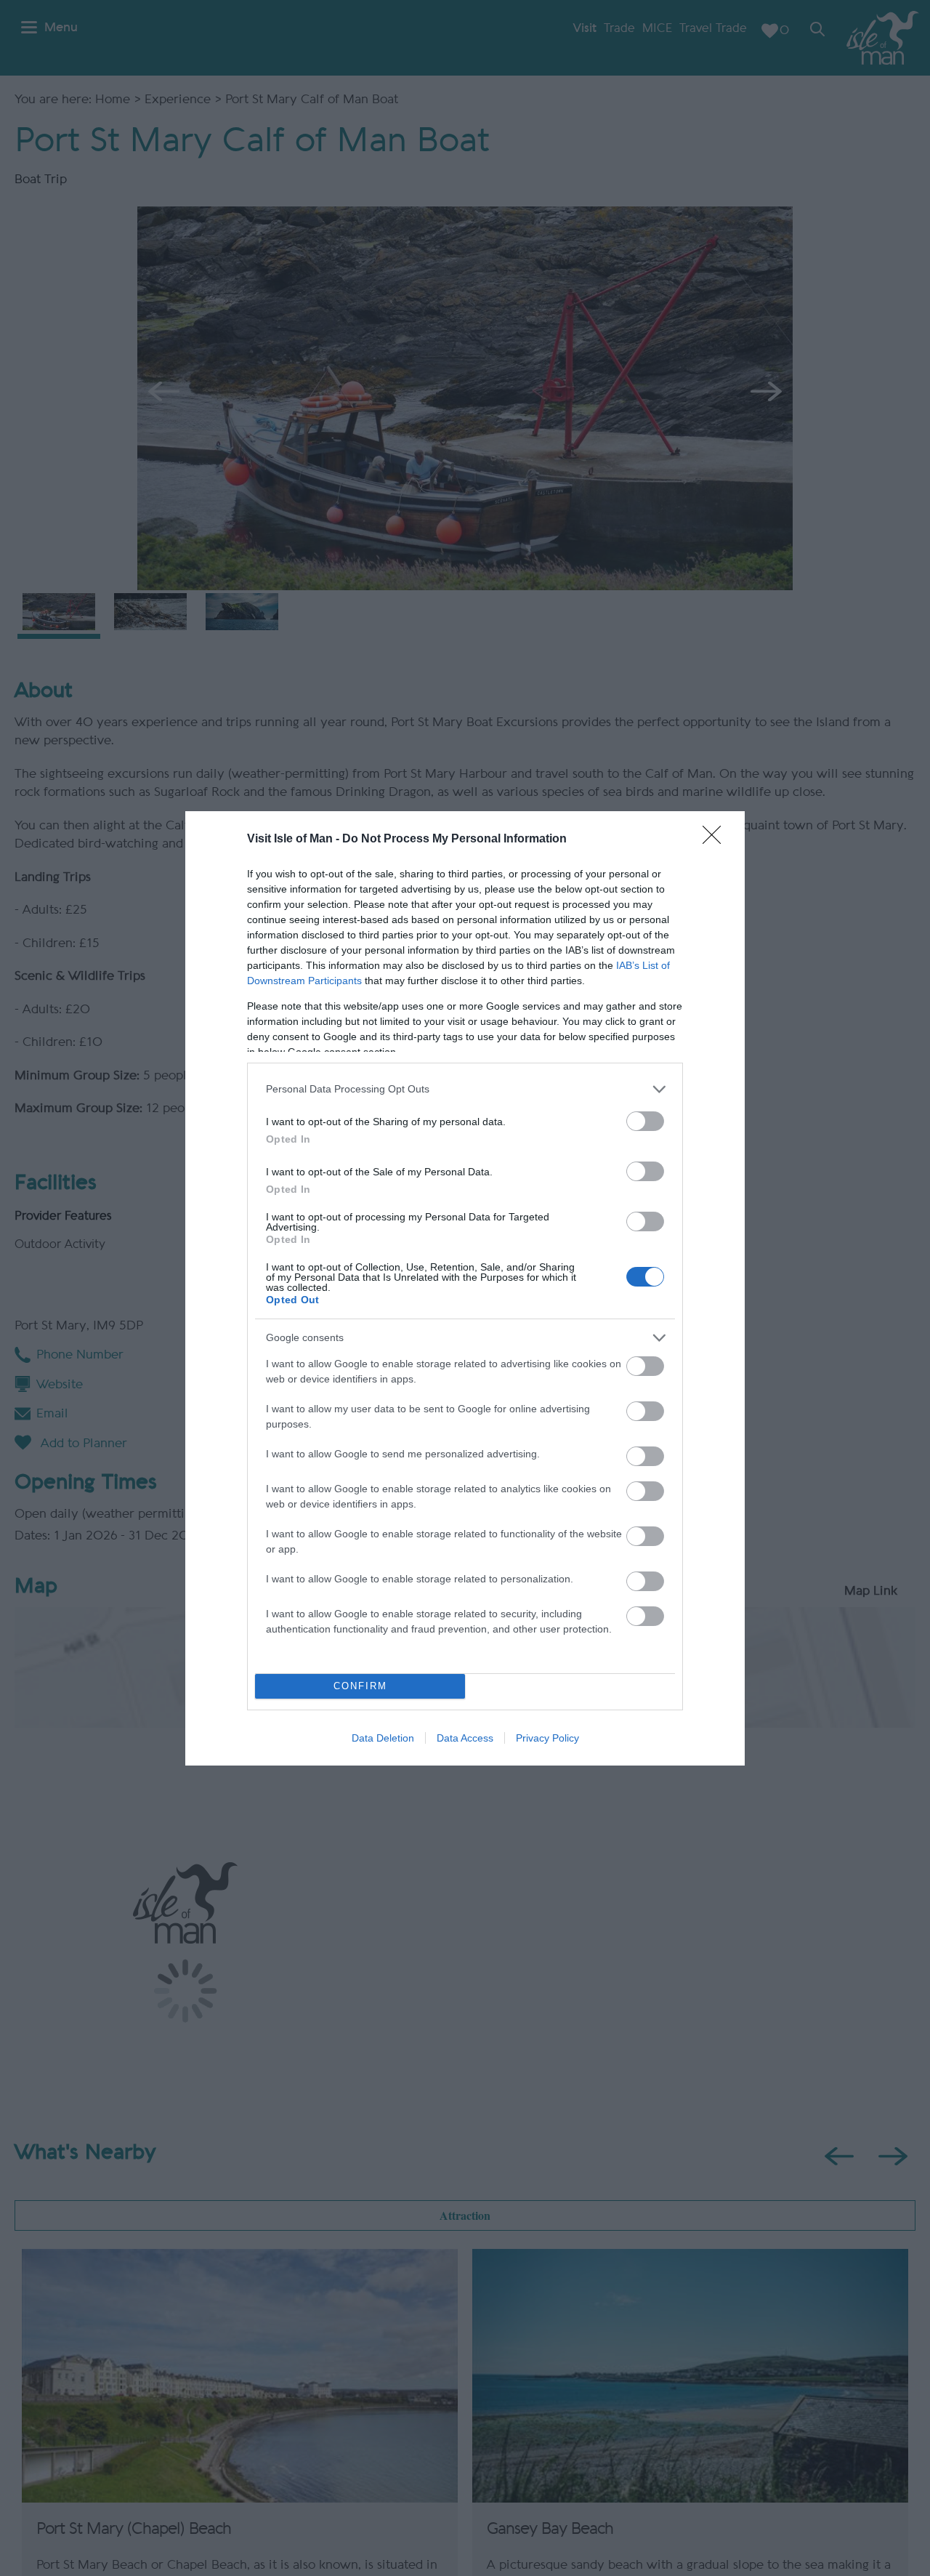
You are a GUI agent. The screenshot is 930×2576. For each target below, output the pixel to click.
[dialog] (465, 1288)
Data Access (465, 1738)
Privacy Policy (547, 1738)
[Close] (716, 840)
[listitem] (465, 1089)
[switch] (645, 1121)
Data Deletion (383, 1738)
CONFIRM (360, 1686)
